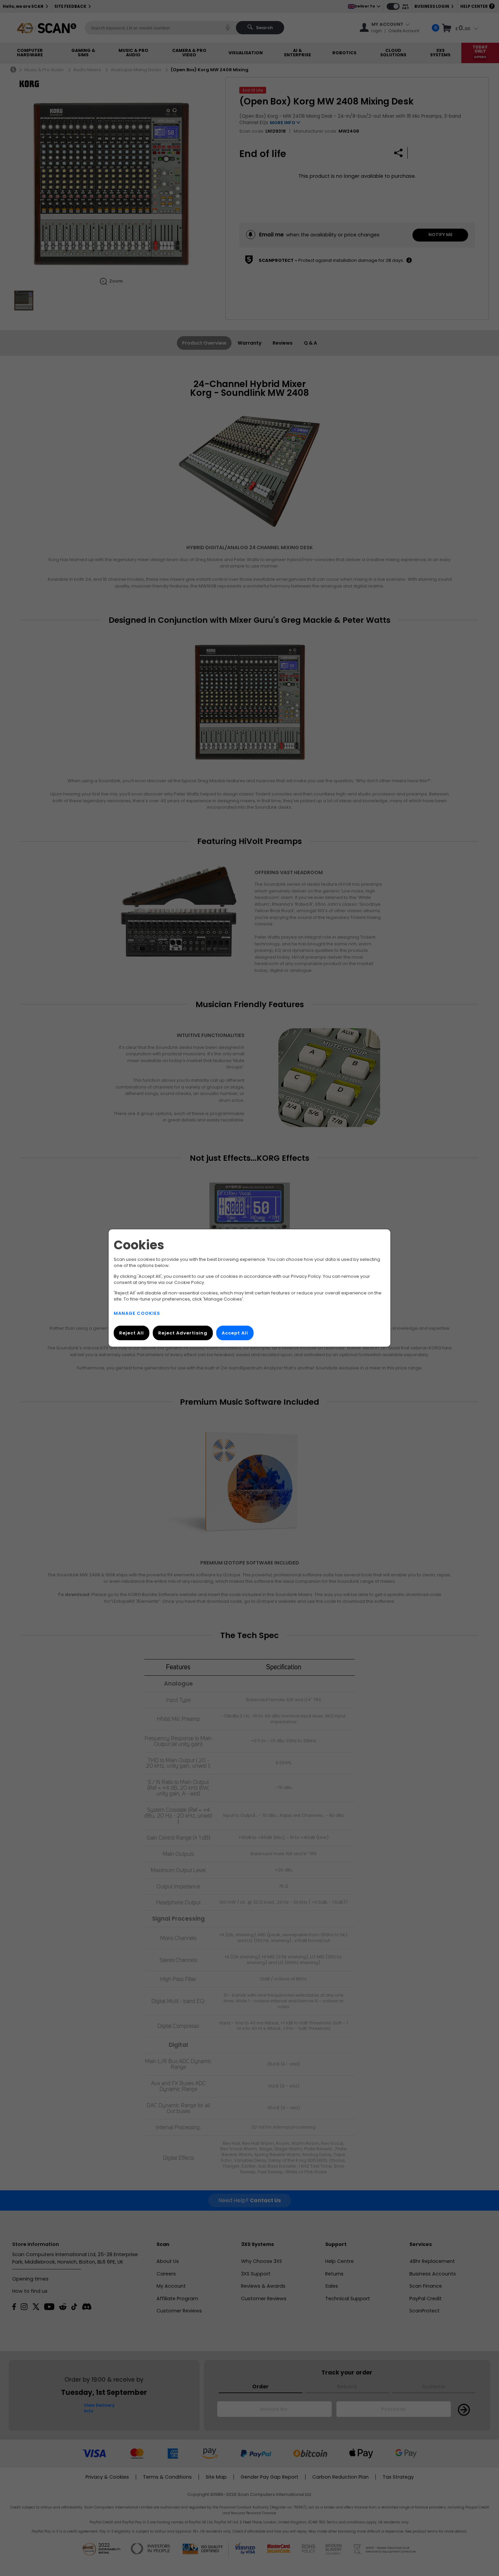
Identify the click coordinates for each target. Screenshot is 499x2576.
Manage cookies (137, 1313)
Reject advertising (183, 1333)
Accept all (235, 1333)
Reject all (132, 1333)
